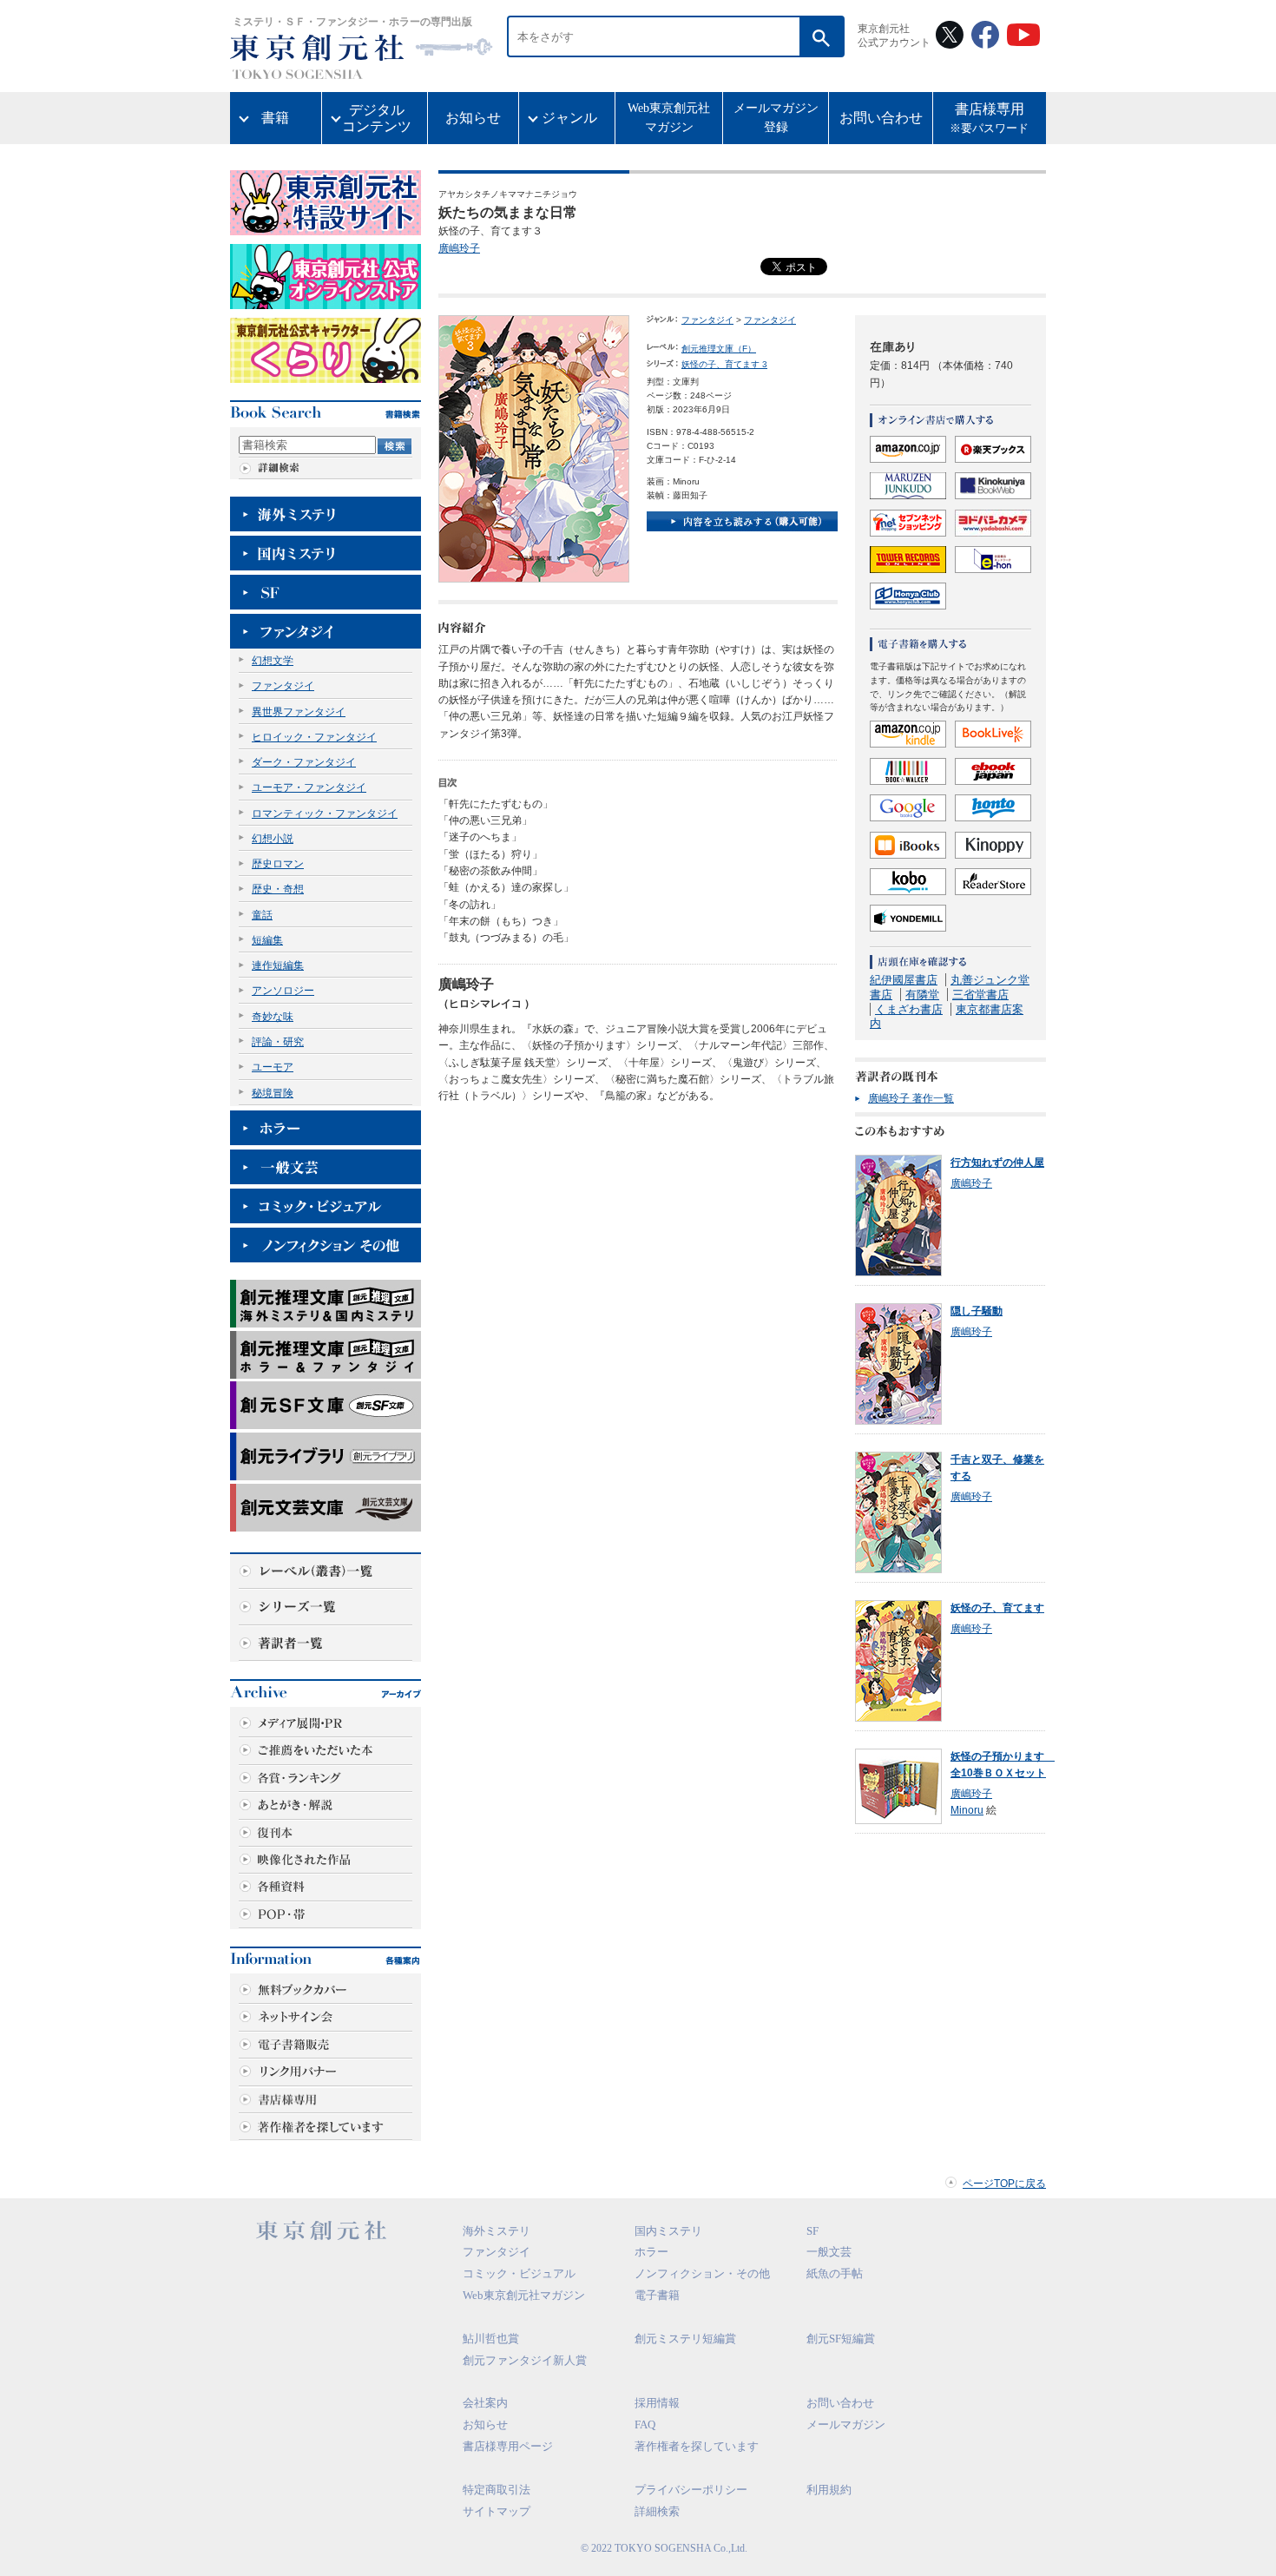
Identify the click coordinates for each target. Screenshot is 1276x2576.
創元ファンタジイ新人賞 (525, 2360)
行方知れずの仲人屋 (997, 1163)
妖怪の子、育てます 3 (724, 364)
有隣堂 (922, 995)
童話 (262, 915)
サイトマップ (497, 2511)
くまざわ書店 (909, 1009)
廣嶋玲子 (459, 248)
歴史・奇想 (278, 889)
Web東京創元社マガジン (669, 118)
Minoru (967, 1810)
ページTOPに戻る (1004, 2184)
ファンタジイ (283, 686)
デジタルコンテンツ (377, 118)
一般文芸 (829, 2252)
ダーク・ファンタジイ (304, 762)
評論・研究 (278, 1042)
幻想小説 (273, 839)
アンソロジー (283, 991)
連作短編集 (278, 965)
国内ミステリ (668, 2231)
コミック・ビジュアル (519, 2273)
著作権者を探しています (697, 2446)
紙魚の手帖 (835, 2273)
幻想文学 (273, 661)
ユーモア (273, 1067)
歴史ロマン (278, 864)
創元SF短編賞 (841, 2339)
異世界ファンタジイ (299, 712)
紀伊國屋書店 (904, 980)
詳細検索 (657, 2511)
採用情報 (657, 2403)
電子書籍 (657, 2295)
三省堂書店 (980, 995)
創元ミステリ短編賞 (685, 2339)
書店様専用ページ (508, 2446)
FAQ (645, 2424)
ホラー (651, 2252)
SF (812, 2231)
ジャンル (569, 118)
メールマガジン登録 (776, 118)
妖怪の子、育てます (997, 1608)
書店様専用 (989, 119)
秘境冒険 (273, 1093)
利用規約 (829, 2490)
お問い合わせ (881, 118)
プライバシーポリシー (691, 2490)
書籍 (275, 118)
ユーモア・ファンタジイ (309, 787)
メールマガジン (846, 2424)
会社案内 (485, 2403)
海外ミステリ (497, 2231)
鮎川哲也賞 (491, 2339)
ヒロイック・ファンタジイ (314, 737)
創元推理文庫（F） (719, 349)
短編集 (267, 940)
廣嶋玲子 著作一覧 (911, 1098)
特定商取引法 (497, 2490)
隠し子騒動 (977, 1311)
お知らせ (473, 118)
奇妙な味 (273, 1017)
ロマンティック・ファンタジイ (325, 814)
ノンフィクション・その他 (702, 2273)
